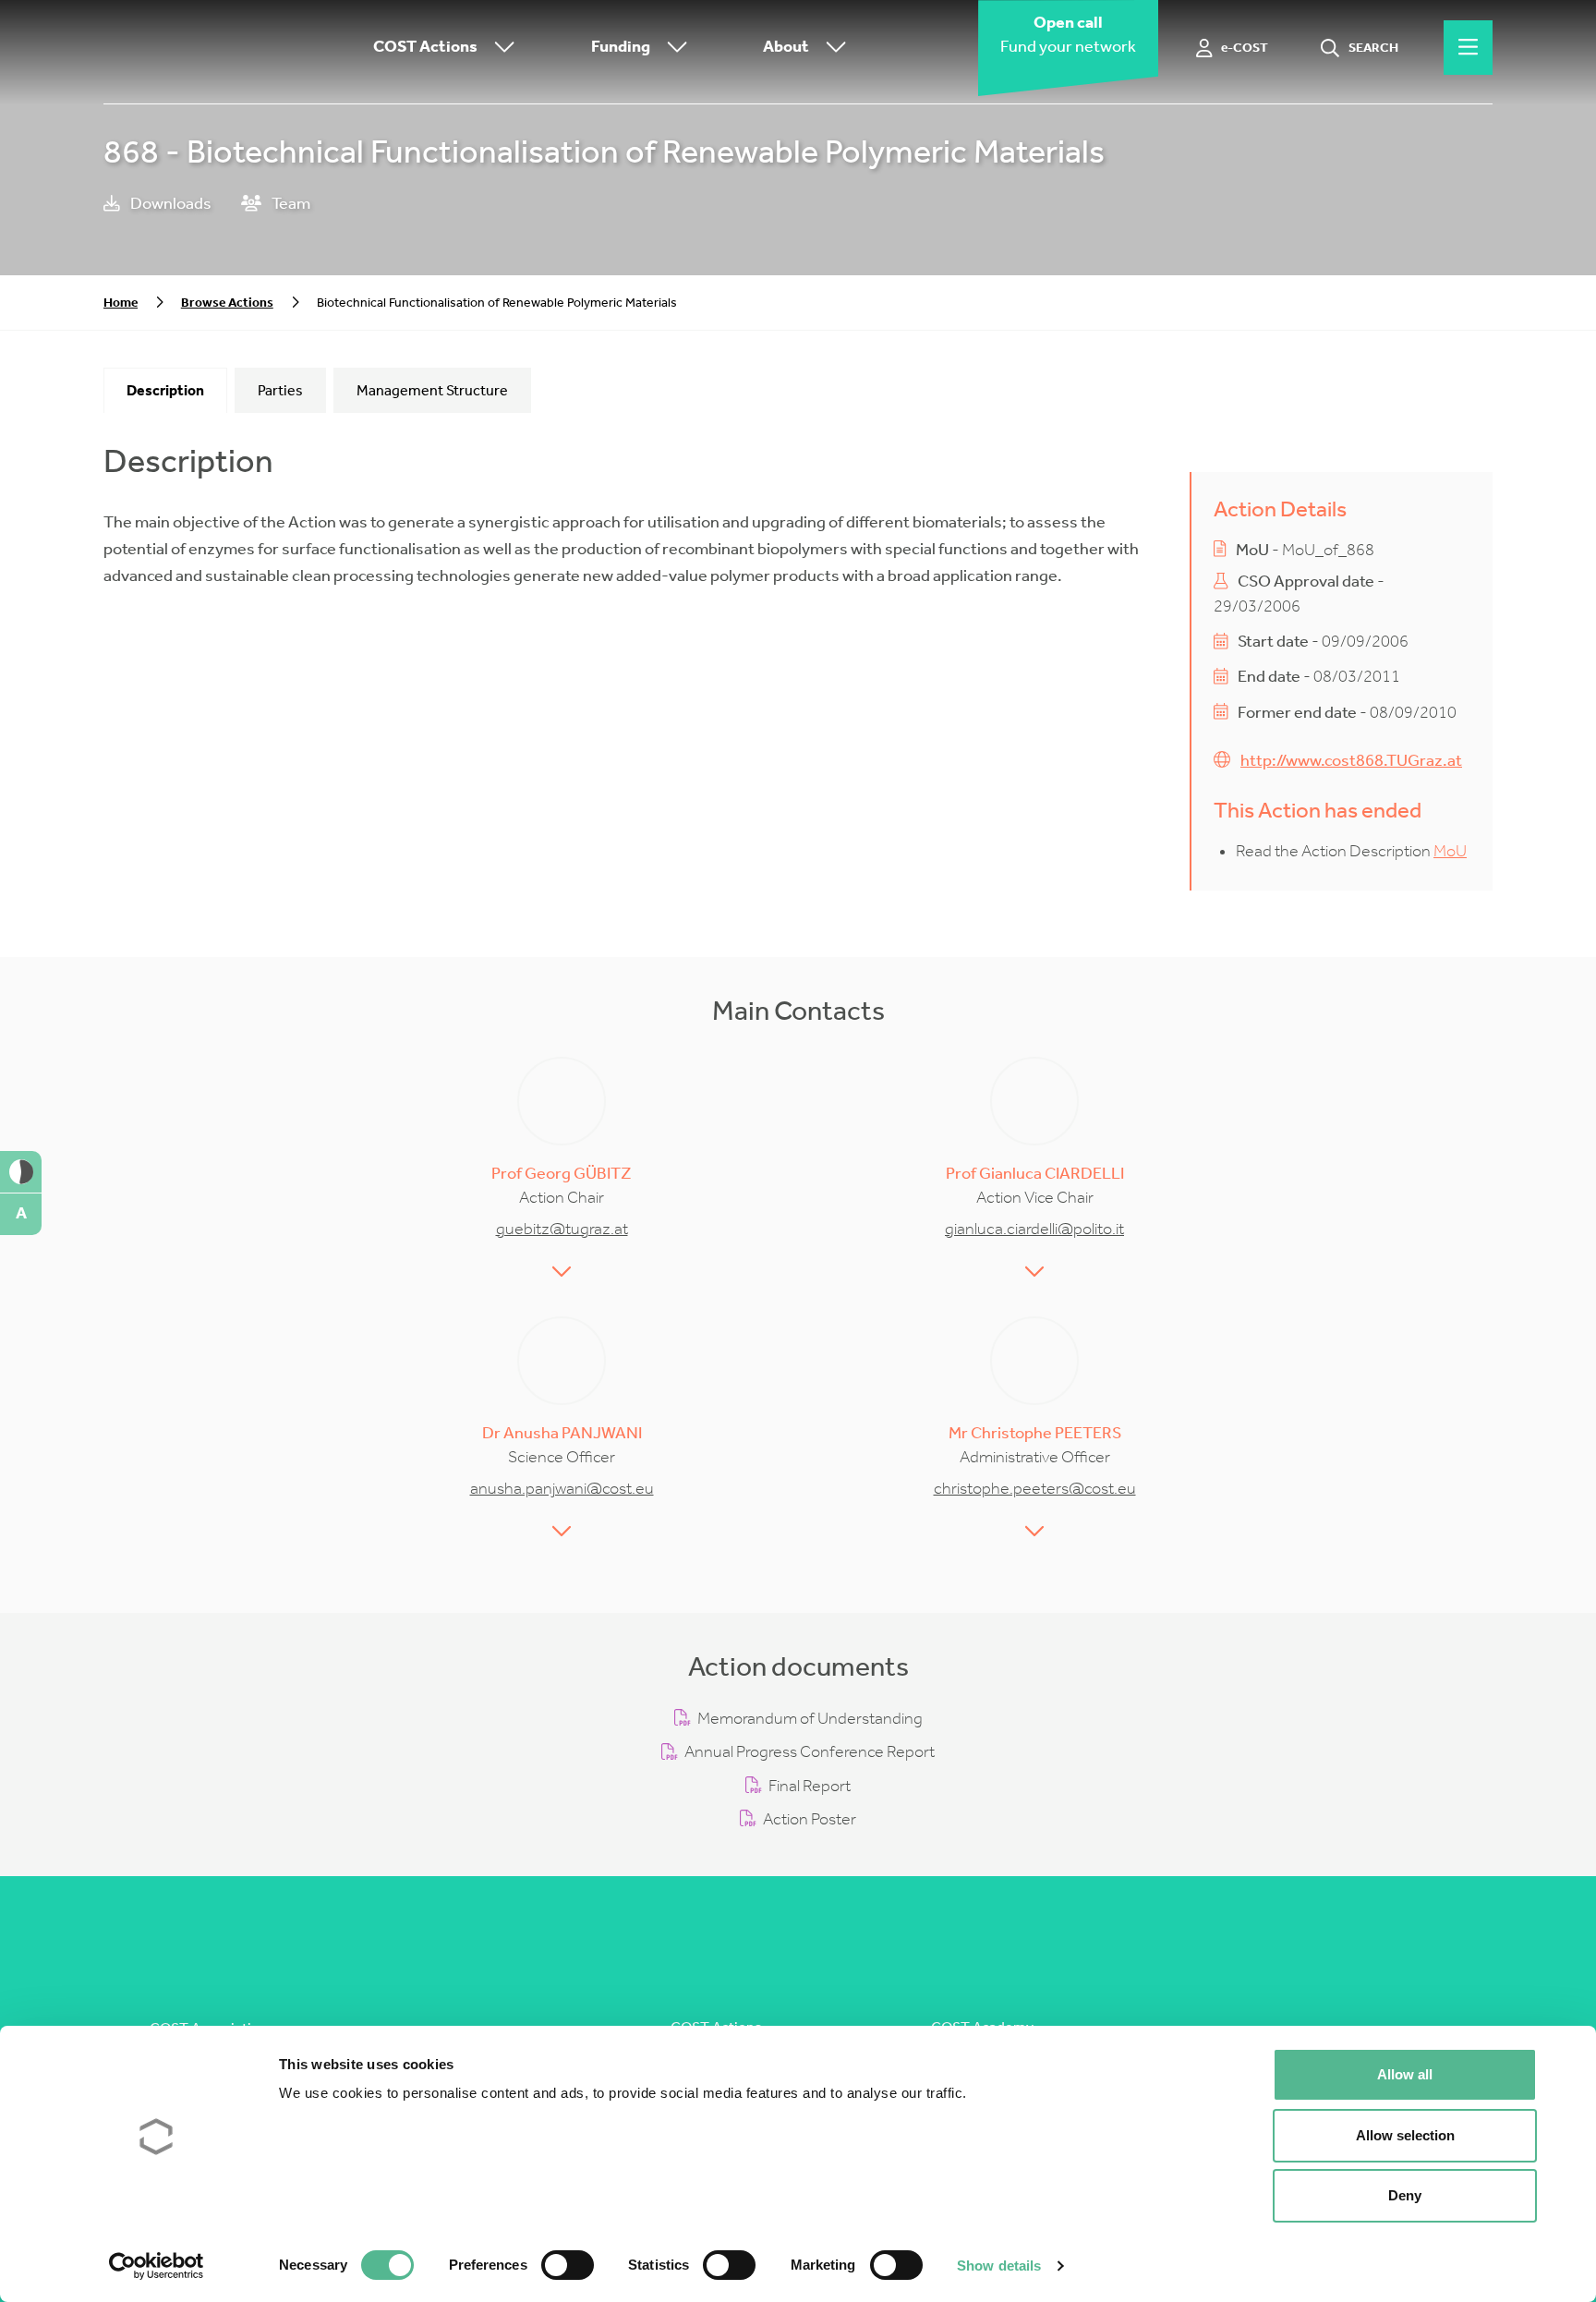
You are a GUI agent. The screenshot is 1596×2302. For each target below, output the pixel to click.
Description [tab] (165, 390)
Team (290, 204)
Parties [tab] (280, 390)
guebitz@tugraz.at (562, 1229)
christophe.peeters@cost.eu (1035, 1489)
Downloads (169, 204)
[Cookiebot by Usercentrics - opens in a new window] (157, 2266)
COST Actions (425, 48)
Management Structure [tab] (432, 390)
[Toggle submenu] (501, 48)
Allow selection (1405, 2135)
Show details (999, 2266)
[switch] (568, 2265)
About (786, 48)
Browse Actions (227, 303)
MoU (1450, 851)
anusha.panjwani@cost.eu (562, 1489)
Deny (1405, 2195)
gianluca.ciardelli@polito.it (1034, 1229)
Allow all (1405, 2074)
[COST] (196, 48)
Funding (621, 48)
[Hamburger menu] (1468, 48)
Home (121, 303)
